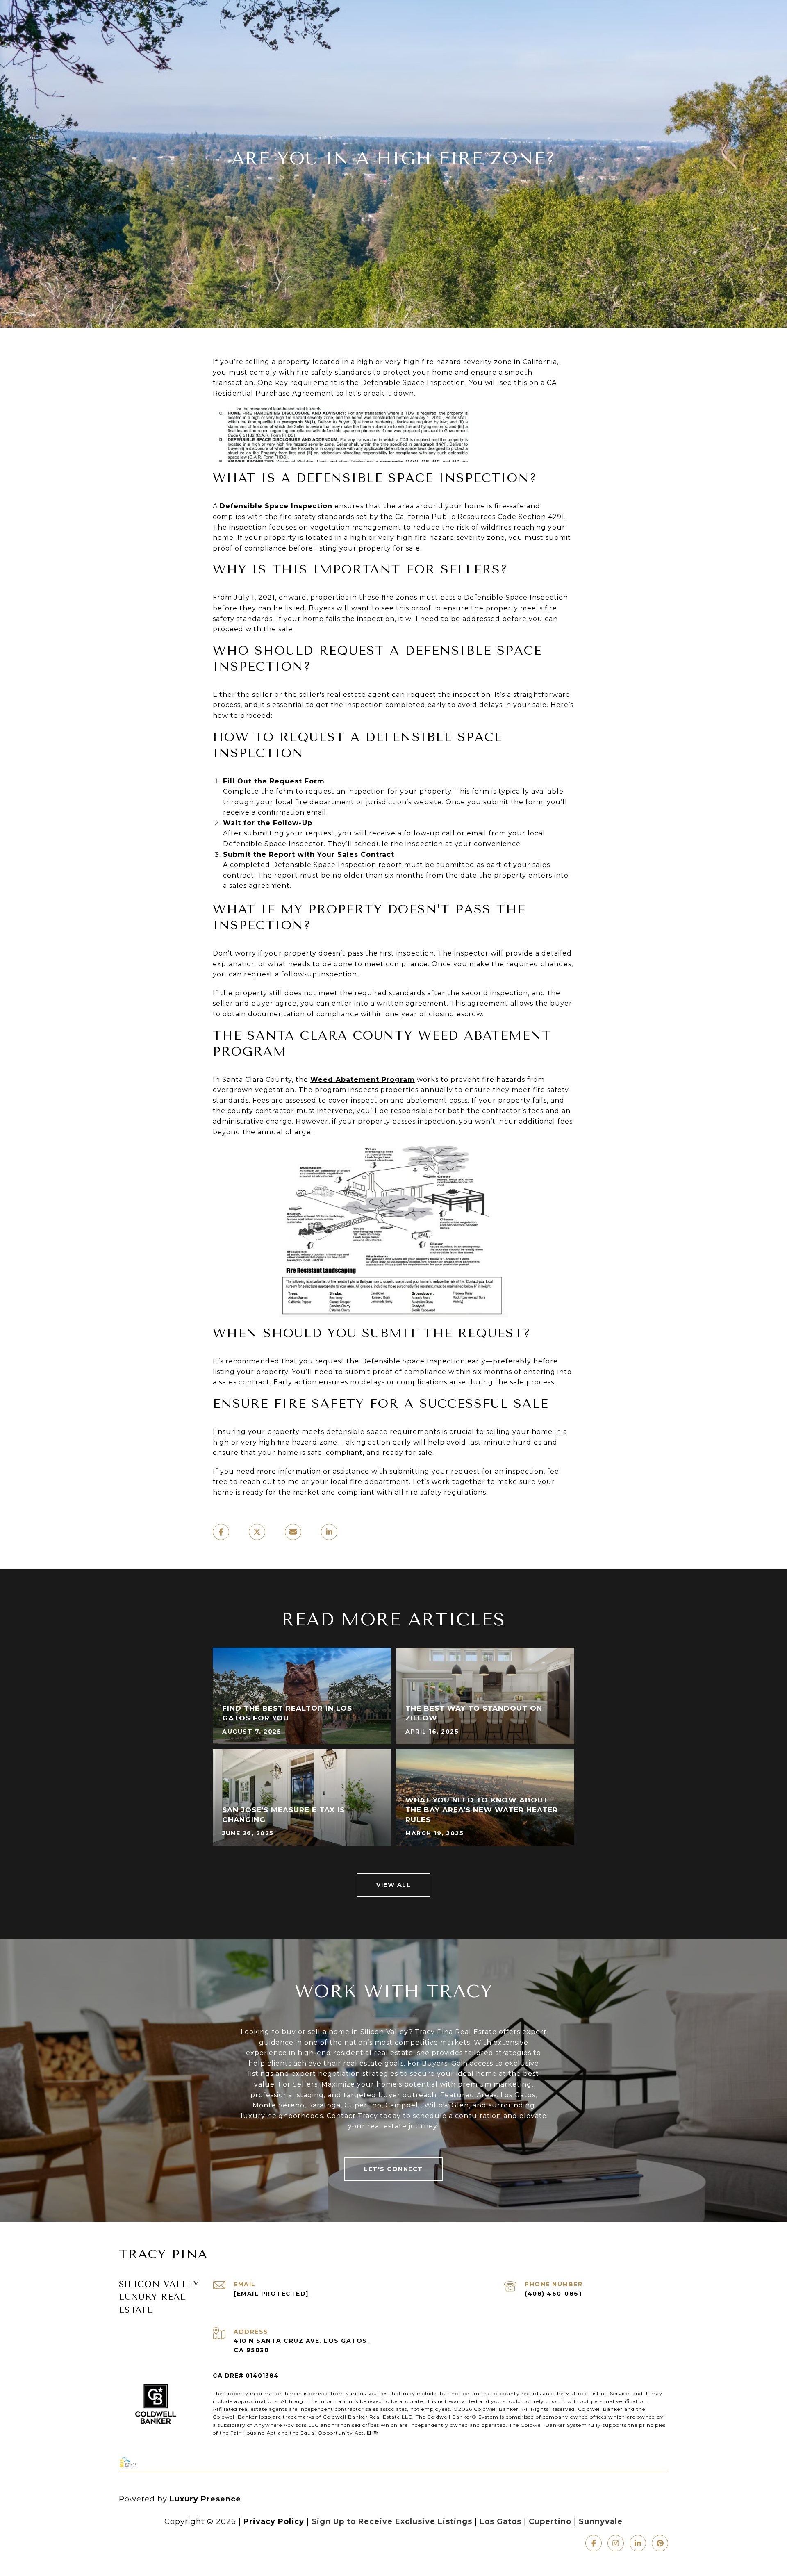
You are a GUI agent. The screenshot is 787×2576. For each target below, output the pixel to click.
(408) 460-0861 (553, 2294)
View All (393, 1885)
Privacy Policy (274, 2521)
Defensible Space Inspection (276, 506)
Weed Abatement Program (363, 1080)
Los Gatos (500, 2521)
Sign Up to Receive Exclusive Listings (392, 2521)
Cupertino (550, 2521)
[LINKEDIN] (638, 2543)
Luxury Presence (205, 2499)
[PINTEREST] (660, 2543)
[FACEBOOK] (594, 2543)
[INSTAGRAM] (616, 2543)
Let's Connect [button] (393, 2169)
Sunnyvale (601, 2521)
